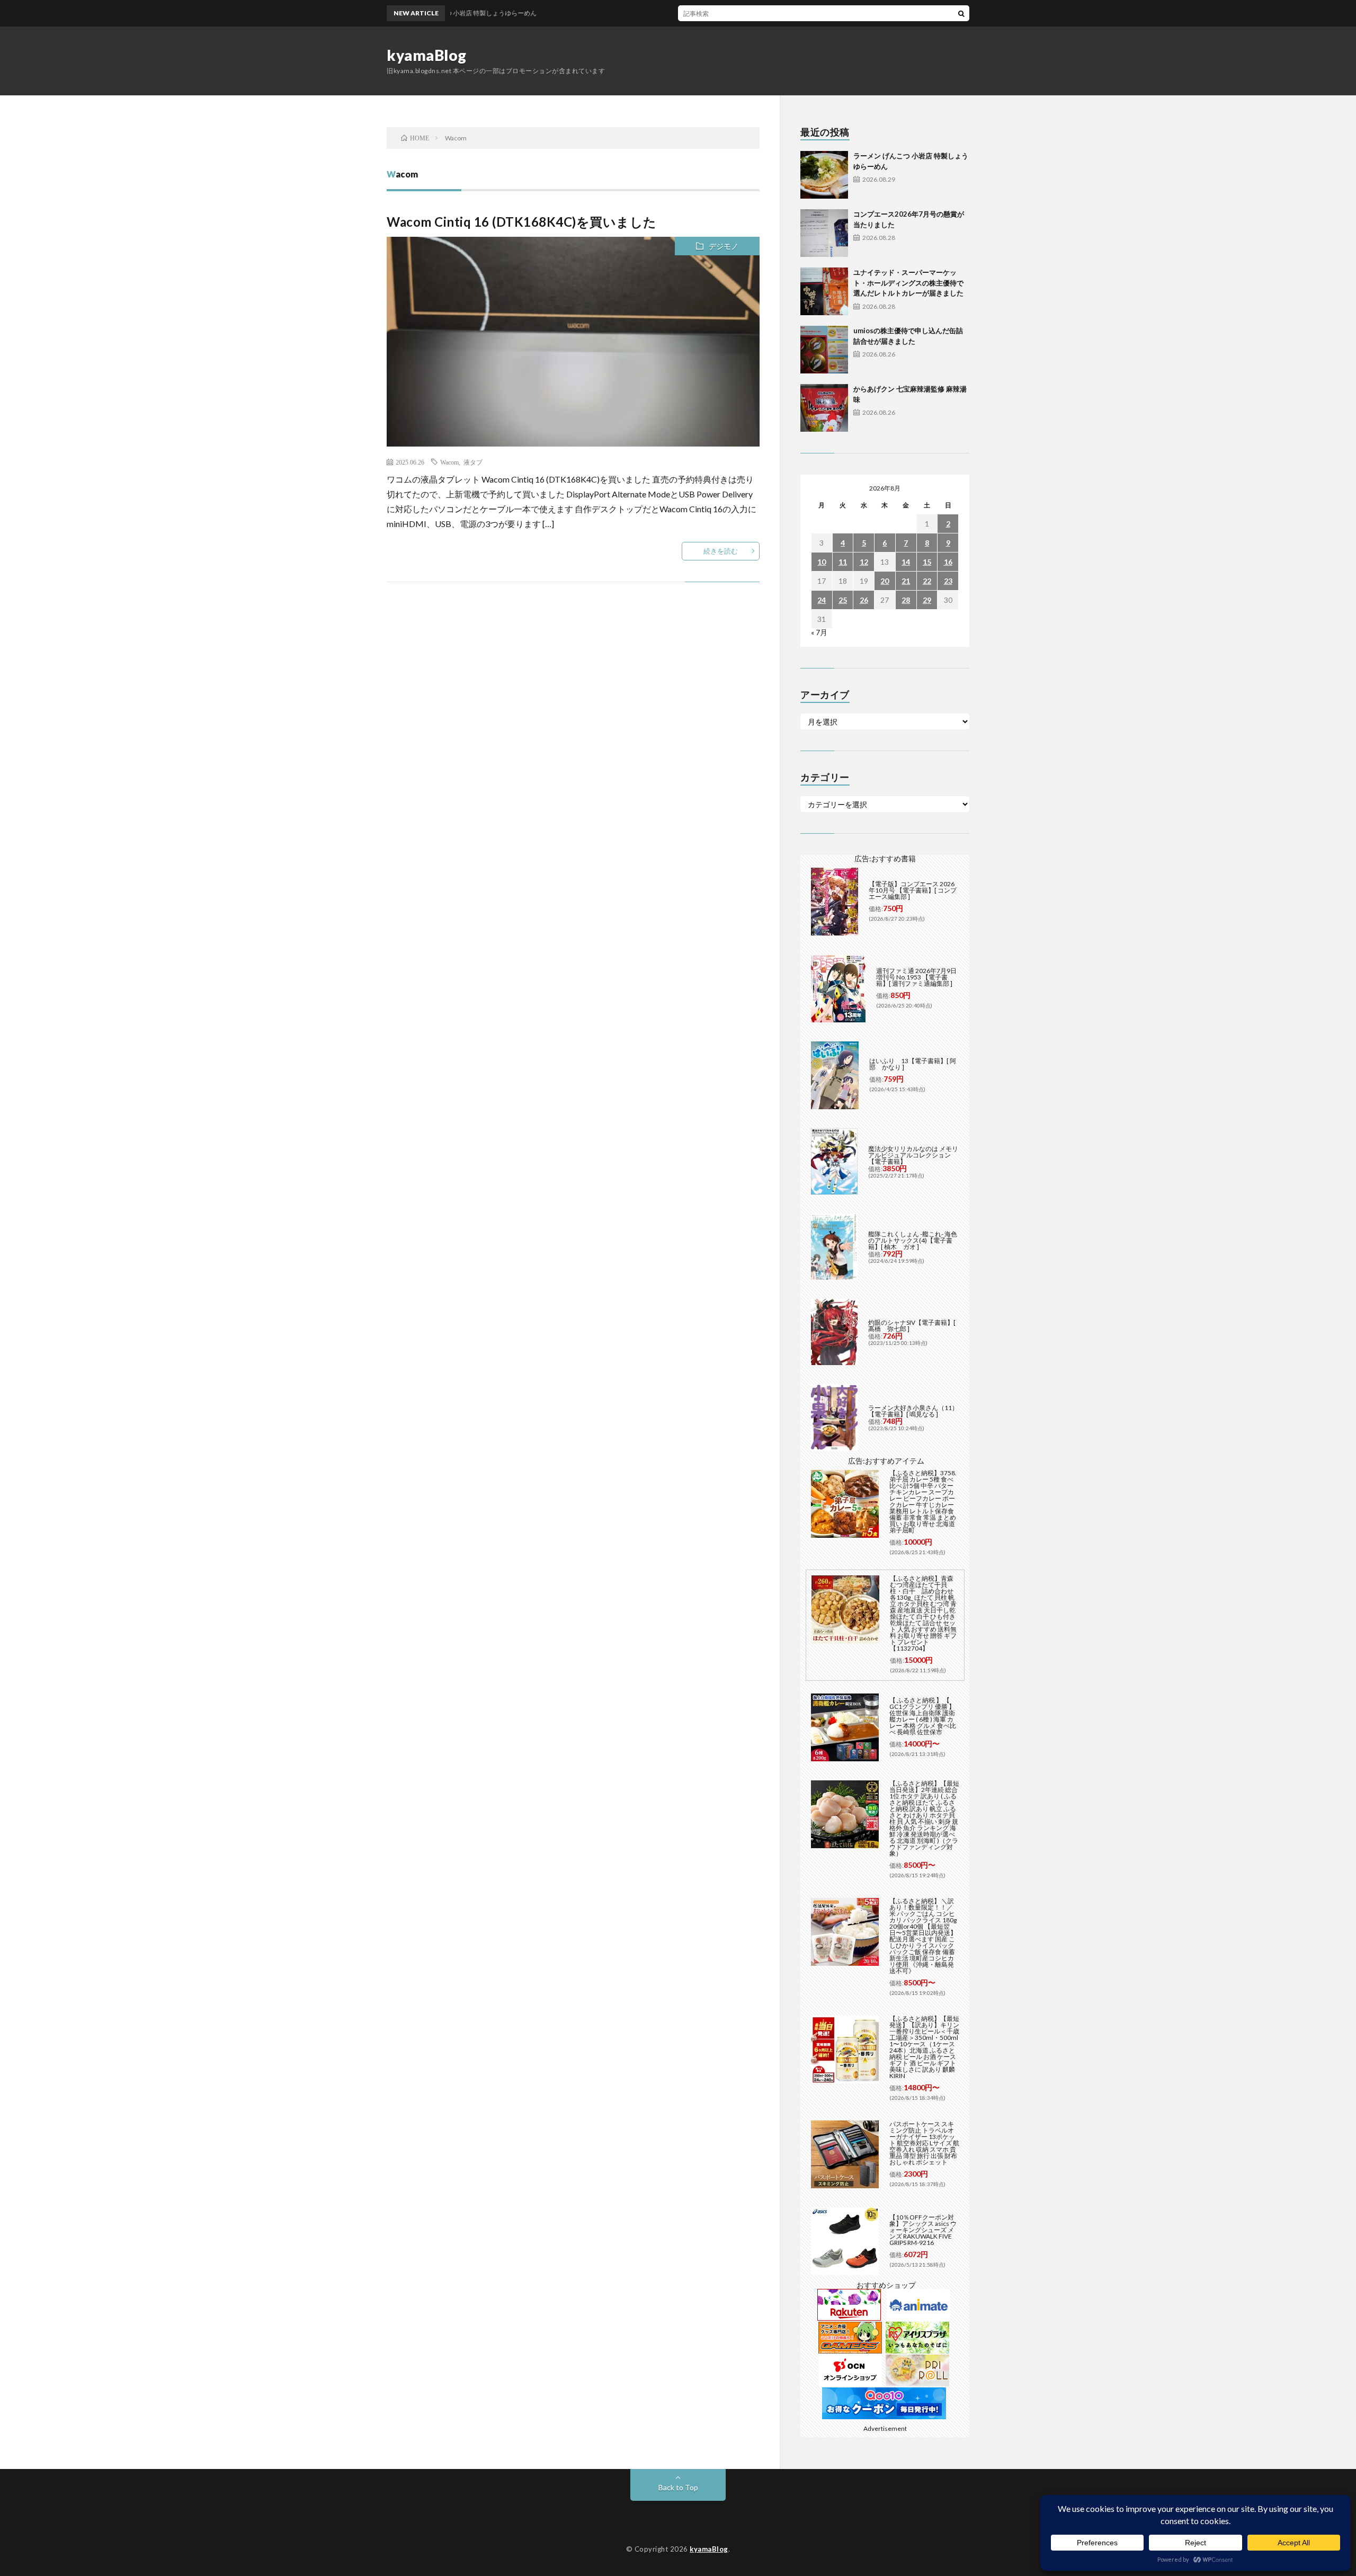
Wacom (449, 462)
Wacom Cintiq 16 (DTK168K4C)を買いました (522, 222)
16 (948, 562)
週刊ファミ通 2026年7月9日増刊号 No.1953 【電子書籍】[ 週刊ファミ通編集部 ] (916, 977)
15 (927, 562)
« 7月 (819, 632)
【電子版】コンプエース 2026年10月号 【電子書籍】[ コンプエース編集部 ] (913, 890)
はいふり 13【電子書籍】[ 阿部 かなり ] (913, 1064)
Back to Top (678, 2487)
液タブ (473, 462)
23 (948, 581)
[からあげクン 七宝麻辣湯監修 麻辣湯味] (824, 408)
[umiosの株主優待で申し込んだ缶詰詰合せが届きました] (824, 350)
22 (927, 581)
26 (864, 600)
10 (822, 562)
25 (843, 600)
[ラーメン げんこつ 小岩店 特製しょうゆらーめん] (824, 175)
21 (906, 581)
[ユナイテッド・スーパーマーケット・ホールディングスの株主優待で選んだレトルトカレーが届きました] (824, 291)
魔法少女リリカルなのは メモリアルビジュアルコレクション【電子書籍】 (913, 1155)
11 (843, 562)
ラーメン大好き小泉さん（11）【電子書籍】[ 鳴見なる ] (913, 1411)
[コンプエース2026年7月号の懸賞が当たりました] (824, 233)
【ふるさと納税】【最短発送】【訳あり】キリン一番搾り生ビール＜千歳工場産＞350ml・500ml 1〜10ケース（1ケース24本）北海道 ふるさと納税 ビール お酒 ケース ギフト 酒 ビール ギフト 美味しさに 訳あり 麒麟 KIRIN (924, 2047)
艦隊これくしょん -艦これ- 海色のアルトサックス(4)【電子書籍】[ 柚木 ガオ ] (913, 1240)
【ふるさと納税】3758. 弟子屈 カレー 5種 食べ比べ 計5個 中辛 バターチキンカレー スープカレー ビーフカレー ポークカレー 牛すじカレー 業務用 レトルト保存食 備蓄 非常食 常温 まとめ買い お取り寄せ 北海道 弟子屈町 (923, 1501)
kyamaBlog (427, 55)
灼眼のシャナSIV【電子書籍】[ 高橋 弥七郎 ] (912, 1326)
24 (822, 600)
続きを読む (721, 551)
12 (864, 562)
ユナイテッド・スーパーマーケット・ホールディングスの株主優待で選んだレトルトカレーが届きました (908, 283)
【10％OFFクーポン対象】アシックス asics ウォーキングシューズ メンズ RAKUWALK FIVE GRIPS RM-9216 (923, 2230)
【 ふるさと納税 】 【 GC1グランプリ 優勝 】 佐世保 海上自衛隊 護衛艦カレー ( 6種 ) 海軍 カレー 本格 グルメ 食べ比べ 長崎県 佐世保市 (923, 1716)
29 (927, 600)
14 (906, 562)
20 (885, 581)
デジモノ (724, 246)
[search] (961, 13)
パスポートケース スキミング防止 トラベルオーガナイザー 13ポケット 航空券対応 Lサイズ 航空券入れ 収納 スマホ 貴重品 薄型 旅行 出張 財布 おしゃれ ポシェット (924, 2143)
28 (906, 600)
